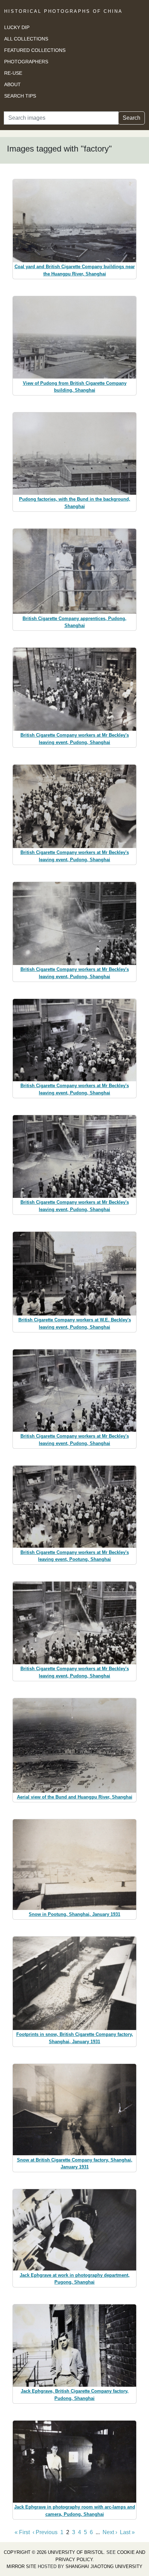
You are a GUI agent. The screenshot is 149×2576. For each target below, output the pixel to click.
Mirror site (21, 2566)
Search (132, 118)
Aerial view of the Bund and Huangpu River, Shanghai (75, 1797)
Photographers (26, 62)
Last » (127, 2532)
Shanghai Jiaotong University (104, 2566)
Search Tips (20, 96)
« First (22, 2532)
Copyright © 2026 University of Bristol (54, 2552)
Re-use (13, 73)
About (12, 84)
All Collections (26, 39)
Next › (110, 2532)
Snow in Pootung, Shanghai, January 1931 (74, 1914)
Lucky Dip (17, 27)
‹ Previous (45, 2532)
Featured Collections (35, 50)
